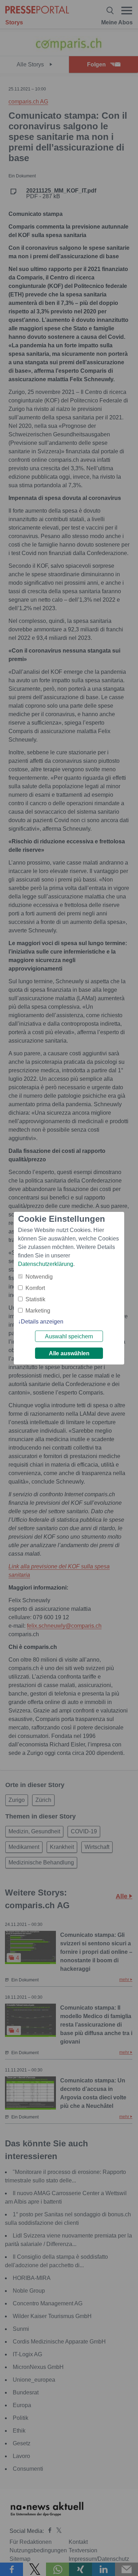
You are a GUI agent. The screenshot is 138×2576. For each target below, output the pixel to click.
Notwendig (39, 1277)
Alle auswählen (69, 1353)
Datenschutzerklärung (46, 1264)
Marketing (38, 1311)
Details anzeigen (42, 1322)
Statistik (35, 1299)
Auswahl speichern (69, 1336)
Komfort (35, 1288)
